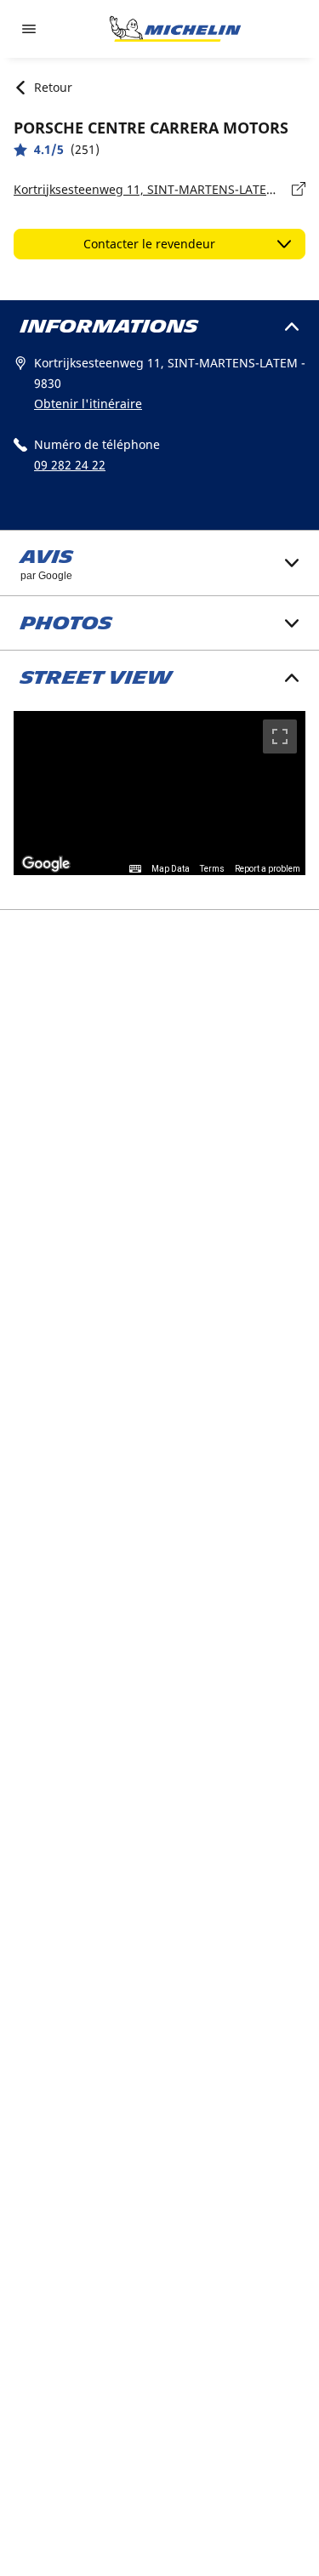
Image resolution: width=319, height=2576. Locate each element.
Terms (212, 869)
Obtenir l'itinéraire (88, 404)
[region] (159, 793)
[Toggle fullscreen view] (280, 736)
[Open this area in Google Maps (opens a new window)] (46, 864)
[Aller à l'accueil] (175, 29)
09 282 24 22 (70, 465)
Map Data (171, 869)
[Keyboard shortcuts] (135, 869)
